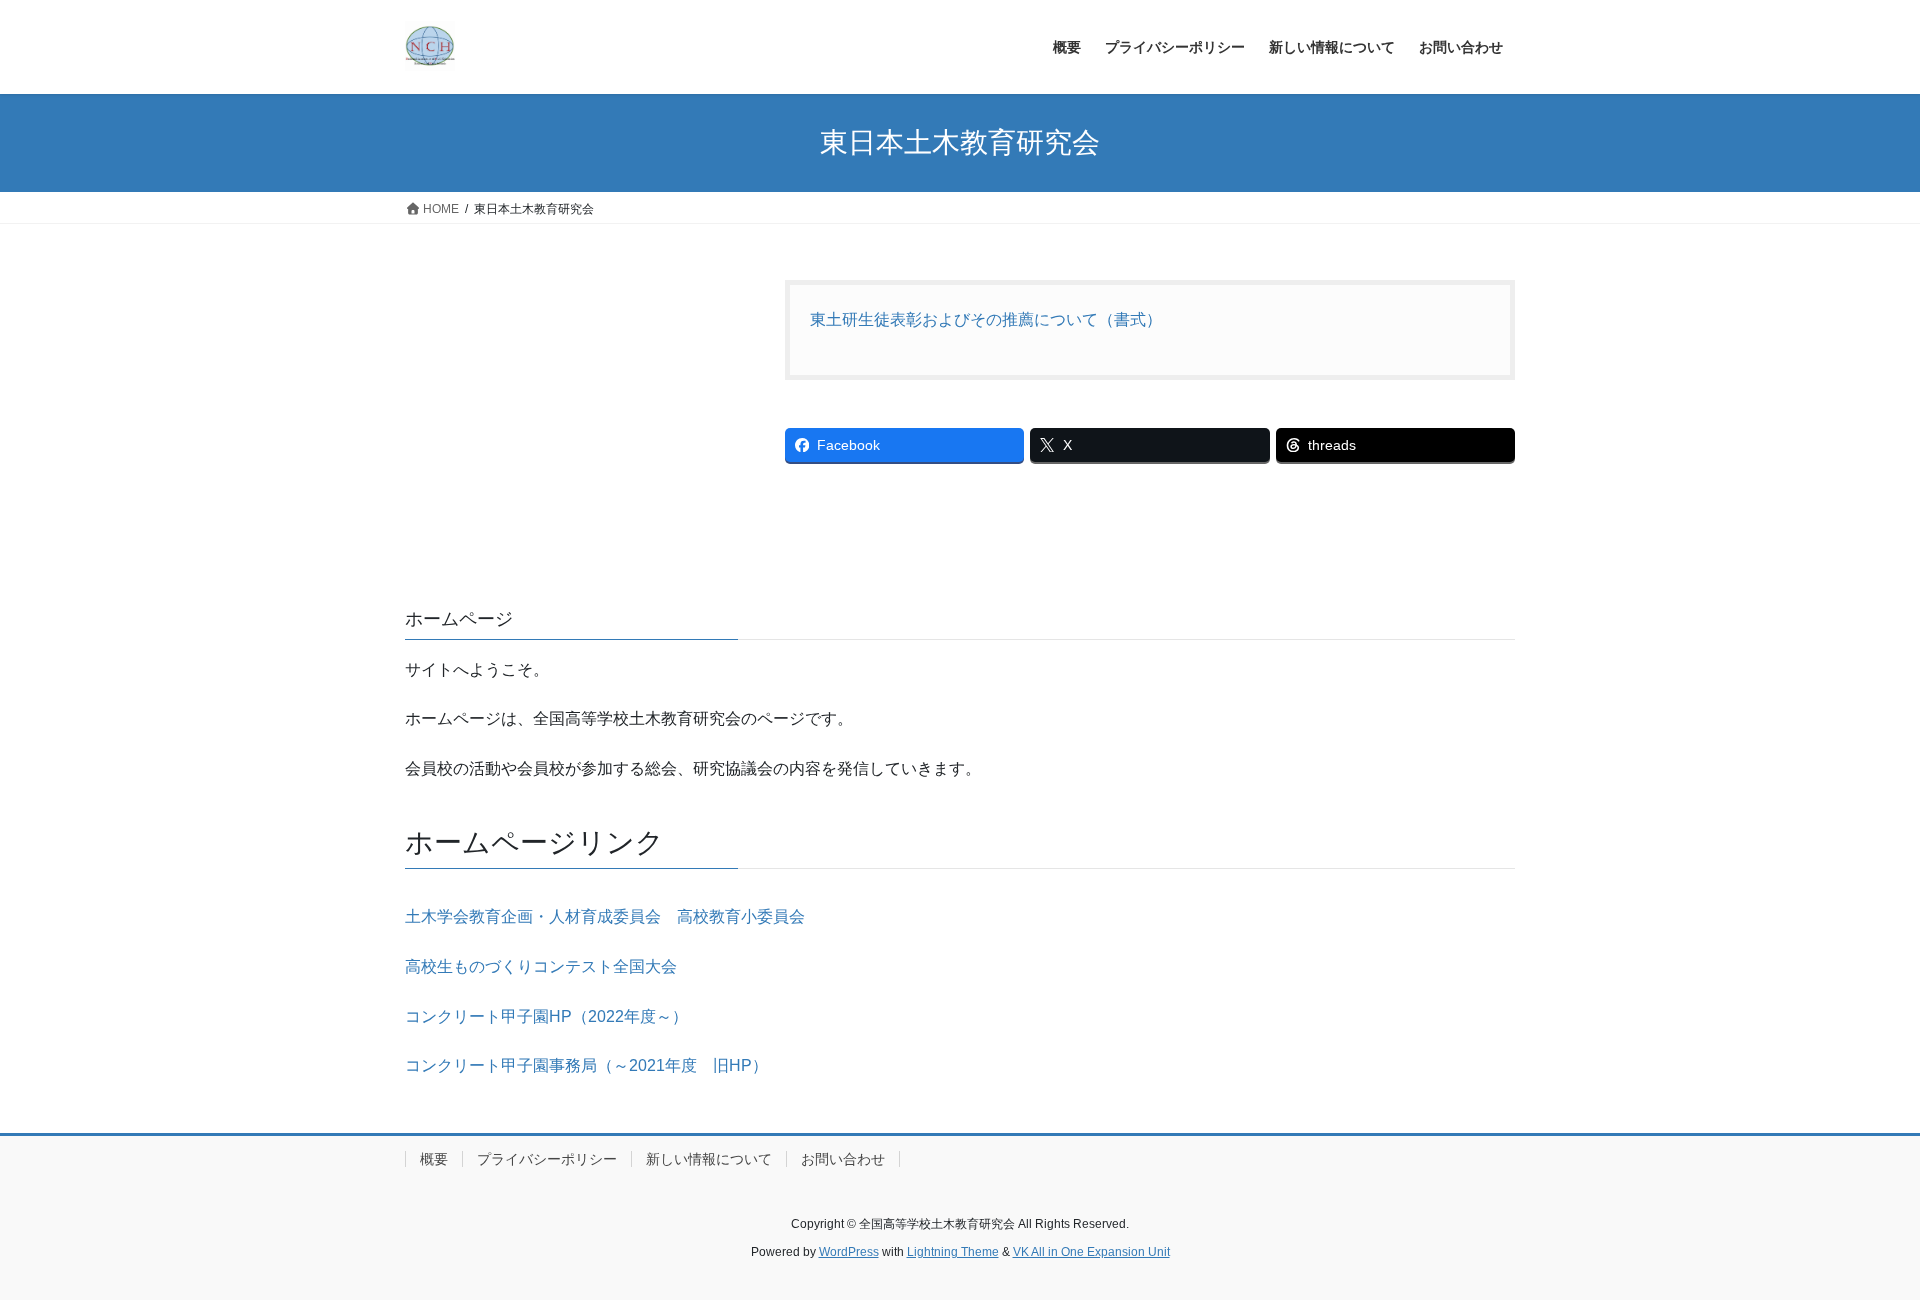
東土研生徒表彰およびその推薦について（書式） (986, 319)
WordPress (849, 1252)
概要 (434, 1159)
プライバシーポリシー (547, 1159)
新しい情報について (709, 1159)
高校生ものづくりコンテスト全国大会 (541, 966)
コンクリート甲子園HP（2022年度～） (546, 1016)
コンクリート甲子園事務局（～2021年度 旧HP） (586, 1065)
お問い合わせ (843, 1159)
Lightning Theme (953, 1252)
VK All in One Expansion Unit (1091, 1252)
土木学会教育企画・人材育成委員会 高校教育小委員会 (605, 916)
